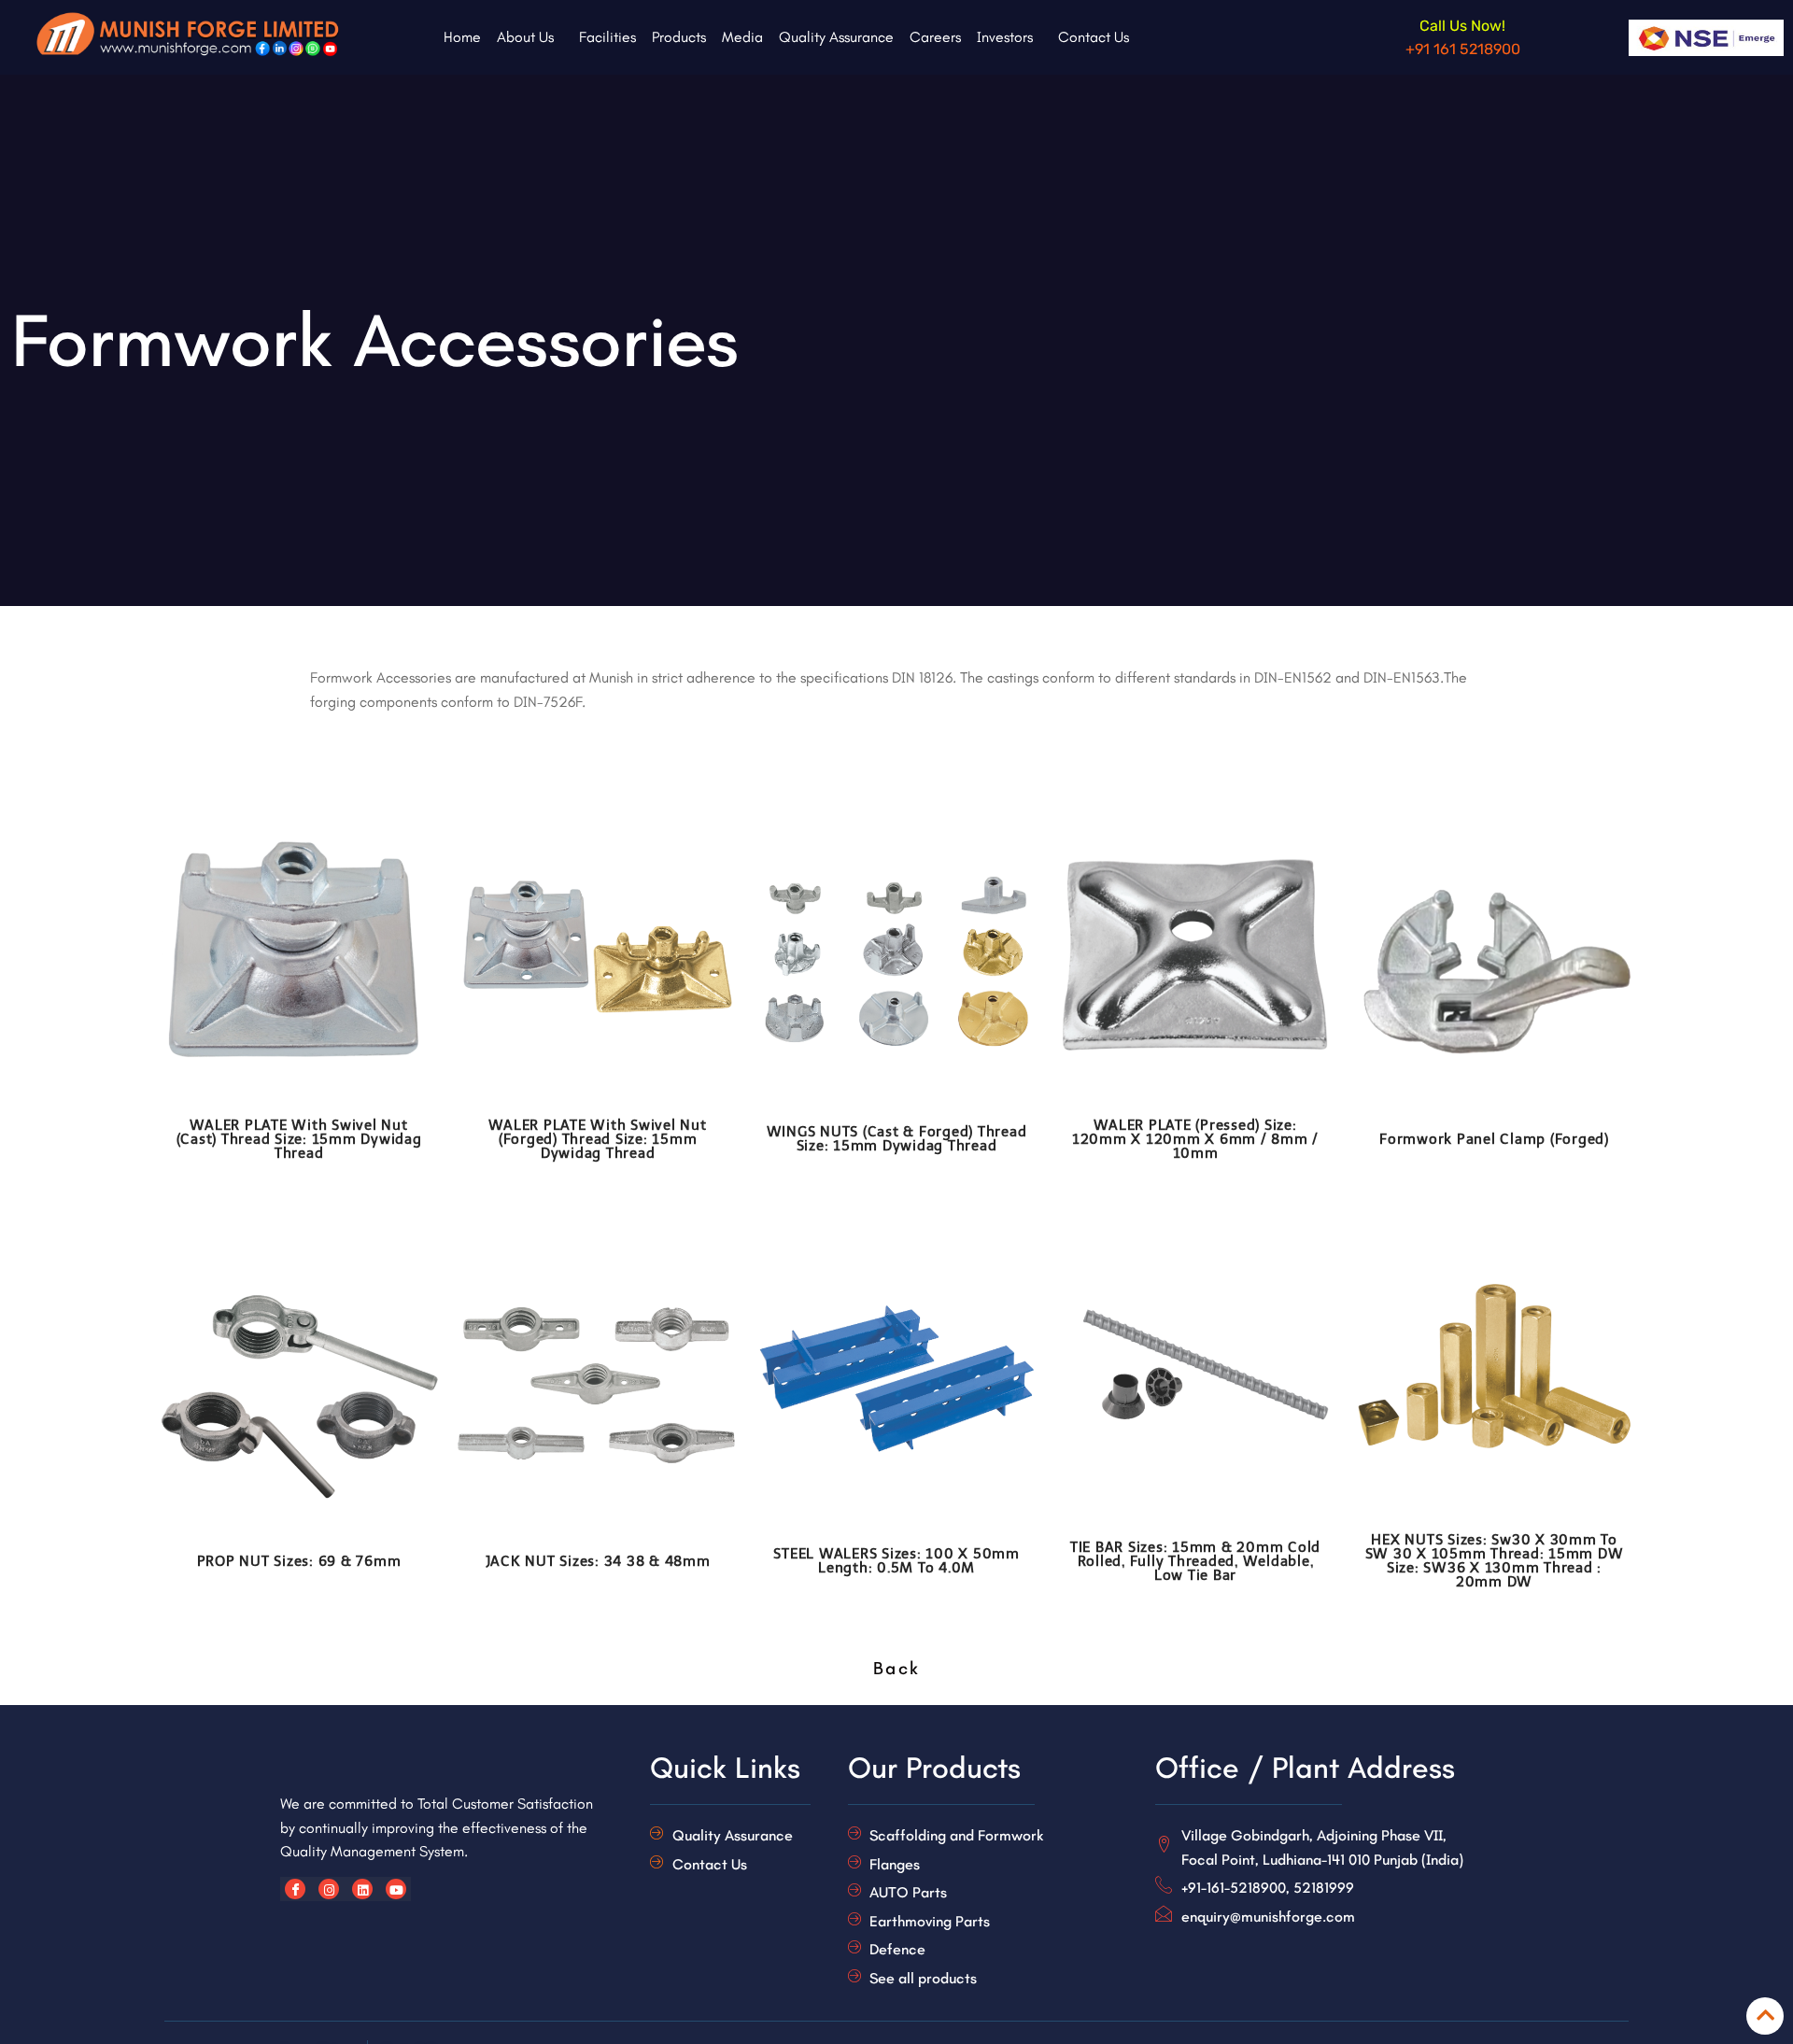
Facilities (607, 37)
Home (462, 37)
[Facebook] (295, 1889)
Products (679, 37)
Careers (935, 37)
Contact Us (1094, 37)
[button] (530, 37)
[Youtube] (396, 1889)
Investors (1005, 37)
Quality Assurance (836, 37)
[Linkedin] (362, 1889)
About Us (525, 37)
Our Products (934, 1768)
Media (742, 37)
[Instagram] (329, 1889)
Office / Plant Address (1305, 1768)
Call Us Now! (1462, 26)
